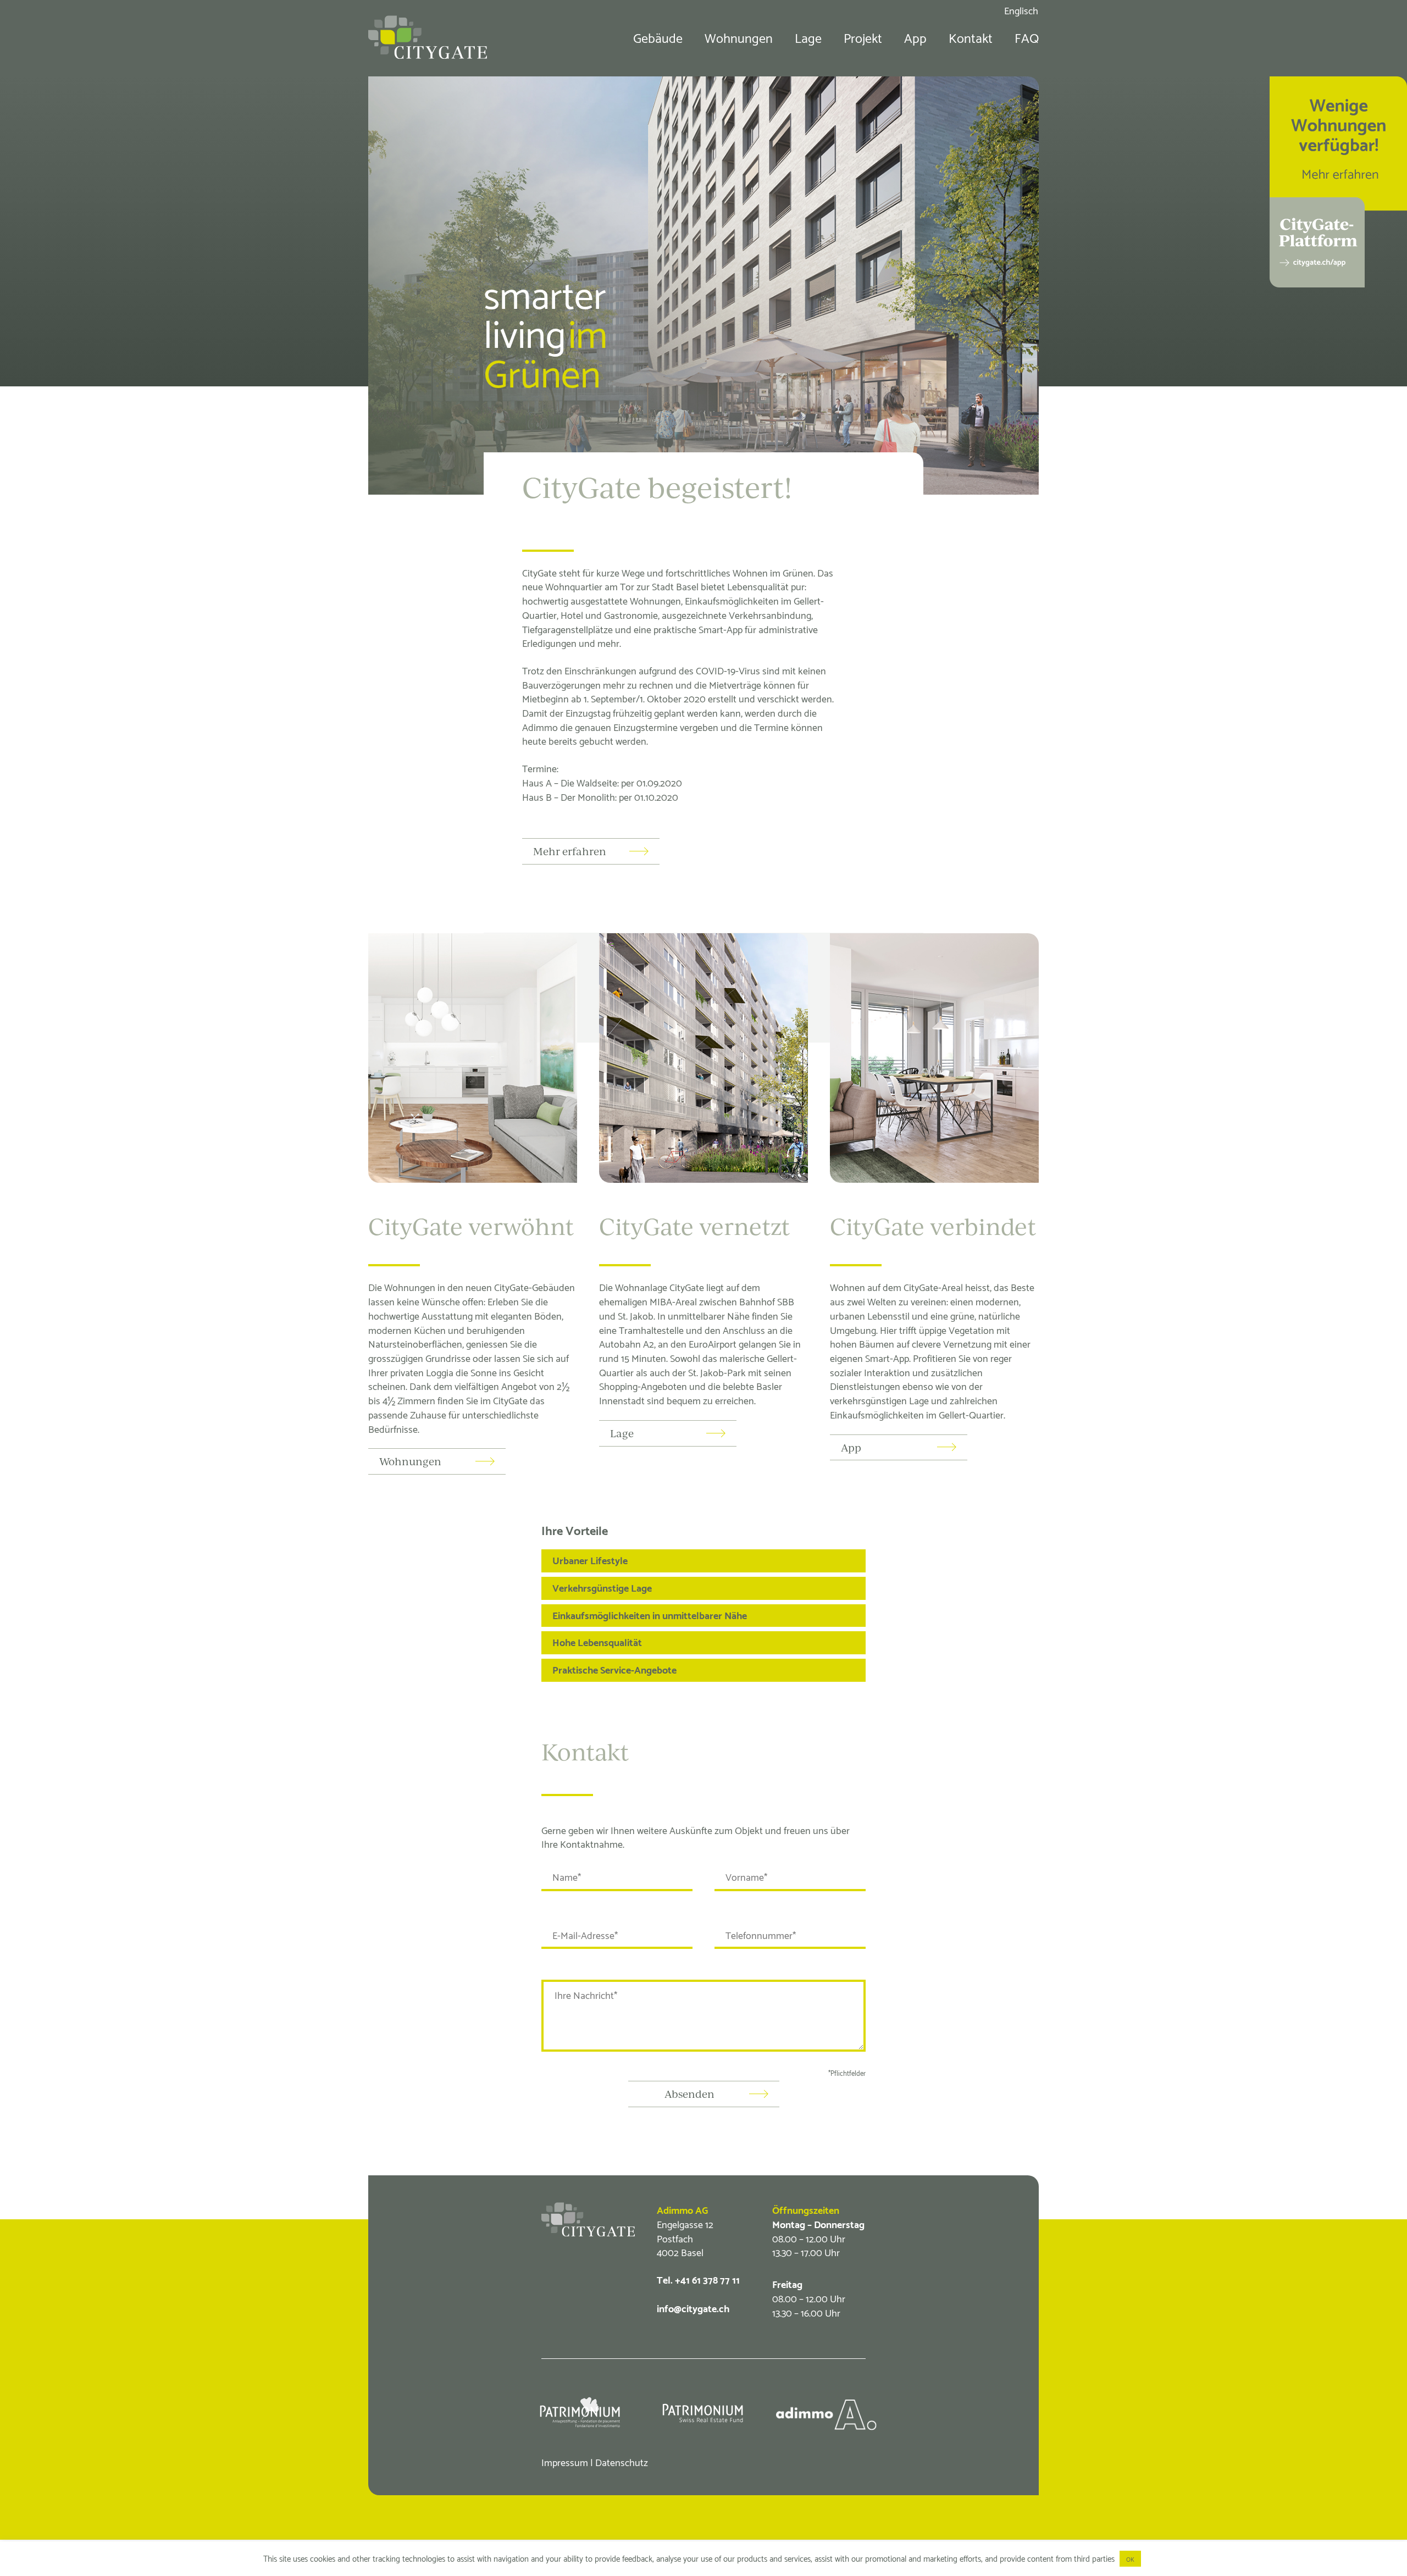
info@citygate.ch (693, 2308)
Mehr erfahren (570, 851)
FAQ (1027, 37)
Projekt (863, 37)
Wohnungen (739, 37)
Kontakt (971, 37)
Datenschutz (622, 2461)
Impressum (565, 2461)
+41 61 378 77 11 (707, 2279)
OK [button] (1130, 2559)
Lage (808, 37)
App (915, 37)
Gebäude (658, 37)
